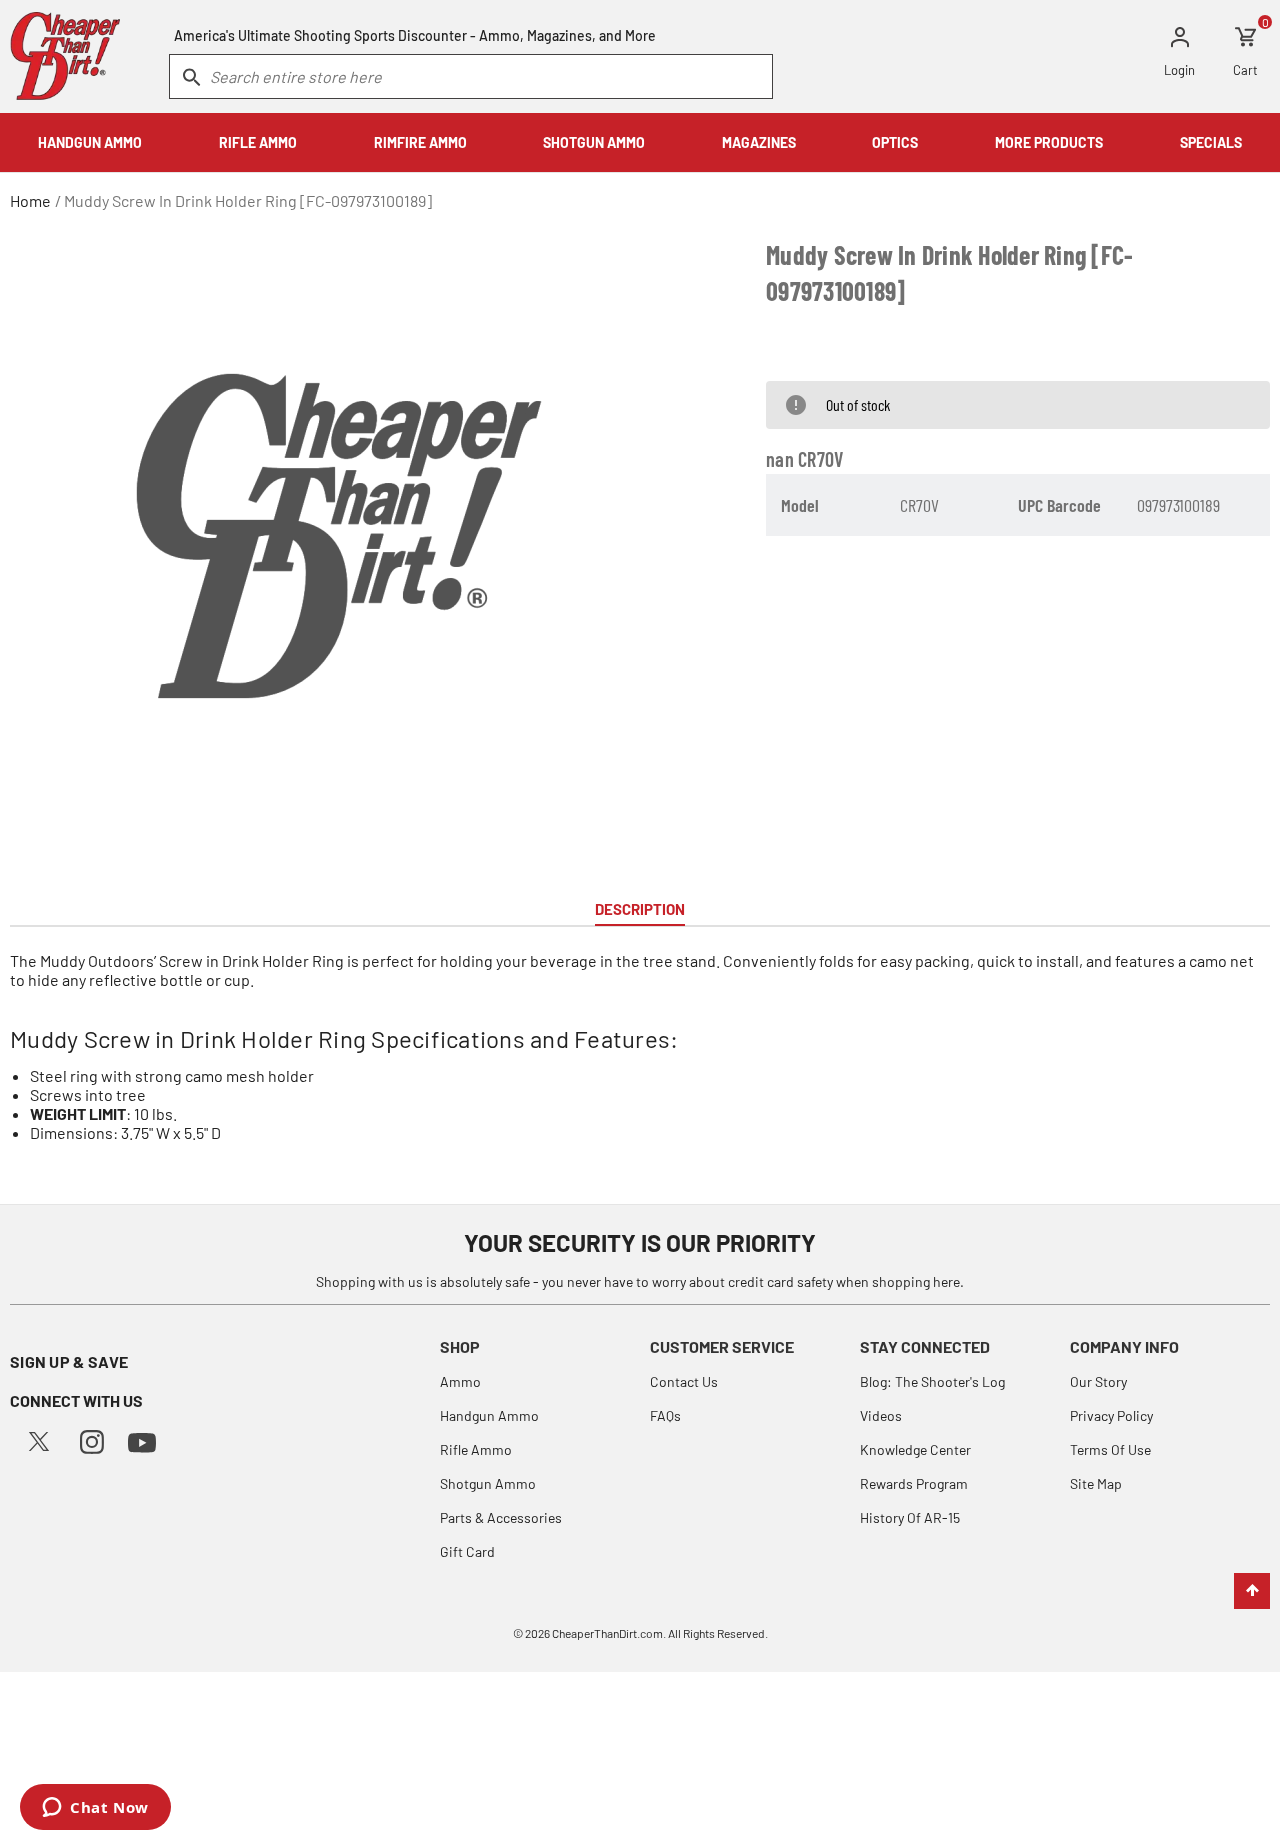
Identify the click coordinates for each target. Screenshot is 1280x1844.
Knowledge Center (915, 1449)
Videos (881, 1415)
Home (30, 200)
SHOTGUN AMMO (594, 142)
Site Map (1096, 1483)
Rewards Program (914, 1483)
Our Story (1098, 1381)
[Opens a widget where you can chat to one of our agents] (95, 1809)
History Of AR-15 (910, 1517)
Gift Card (467, 1551)
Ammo (460, 1381)
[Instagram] (92, 1439)
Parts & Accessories (501, 1517)
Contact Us (684, 1381)
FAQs (665, 1415)
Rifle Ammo (476, 1449)
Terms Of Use (1110, 1449)
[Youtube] (142, 1440)
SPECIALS (1211, 142)
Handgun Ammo (489, 1415)
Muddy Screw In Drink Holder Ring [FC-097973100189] (248, 200)
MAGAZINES (759, 142)
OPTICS (895, 142)
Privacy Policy (1111, 1415)
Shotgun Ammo (488, 1483)
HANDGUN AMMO (90, 142)
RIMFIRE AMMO (420, 142)
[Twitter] (39, 1439)
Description (640, 909)
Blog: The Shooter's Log (932, 1381)
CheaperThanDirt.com (607, 1633)
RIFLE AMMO (258, 142)
